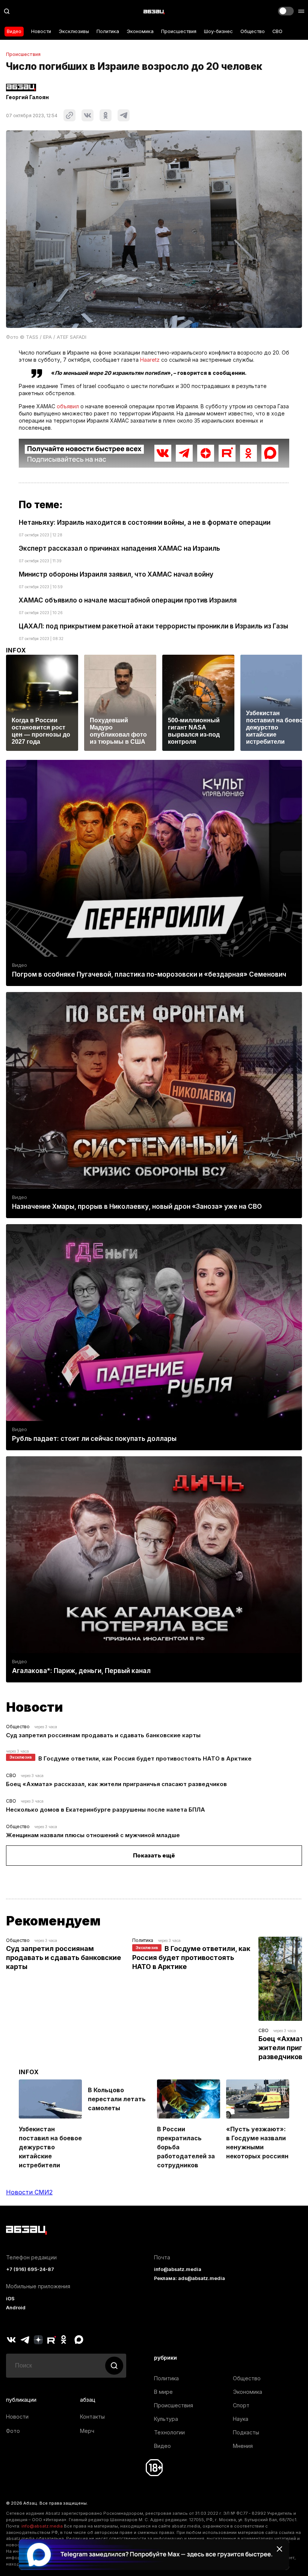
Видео (14, 31)
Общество (253, 31)
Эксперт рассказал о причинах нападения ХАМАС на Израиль (119, 548)
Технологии (169, 2432)
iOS (10, 2299)
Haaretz (150, 360)
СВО (277, 31)
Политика (108, 31)
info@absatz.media (178, 2269)
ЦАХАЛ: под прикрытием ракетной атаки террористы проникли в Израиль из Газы (153, 626)
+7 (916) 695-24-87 (30, 2269)
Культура (166, 2419)
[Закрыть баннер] (279, 2549)
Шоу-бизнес (218, 31)
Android (16, 2308)
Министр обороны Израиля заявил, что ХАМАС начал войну (116, 574)
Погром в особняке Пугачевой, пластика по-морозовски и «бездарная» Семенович (149, 974)
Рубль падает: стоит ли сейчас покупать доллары (94, 1439)
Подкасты (246, 2432)
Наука (241, 2419)
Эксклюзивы (74, 31)
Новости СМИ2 (29, 2192)
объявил (68, 406)
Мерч (87, 2431)
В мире (163, 2392)
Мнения (243, 2446)
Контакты (92, 2417)
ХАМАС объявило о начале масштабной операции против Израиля (128, 600)
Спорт (241, 2405)
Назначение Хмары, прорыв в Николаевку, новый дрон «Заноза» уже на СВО (137, 1206)
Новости (41, 31)
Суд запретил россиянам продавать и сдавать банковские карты (103, 1735)
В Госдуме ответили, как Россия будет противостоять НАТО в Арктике (145, 1758)
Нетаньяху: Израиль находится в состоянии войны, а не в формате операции (145, 522)
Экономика (140, 31)
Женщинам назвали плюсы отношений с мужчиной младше (93, 1835)
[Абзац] (154, 11)
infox (16, 650)
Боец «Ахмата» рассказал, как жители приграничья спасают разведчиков (116, 1784)
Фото (13, 2431)
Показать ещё (154, 1855)
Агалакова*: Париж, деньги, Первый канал (81, 1671)
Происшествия (179, 31)
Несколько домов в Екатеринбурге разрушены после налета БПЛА (106, 1810)
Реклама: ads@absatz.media (189, 2278)
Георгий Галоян (27, 97)
